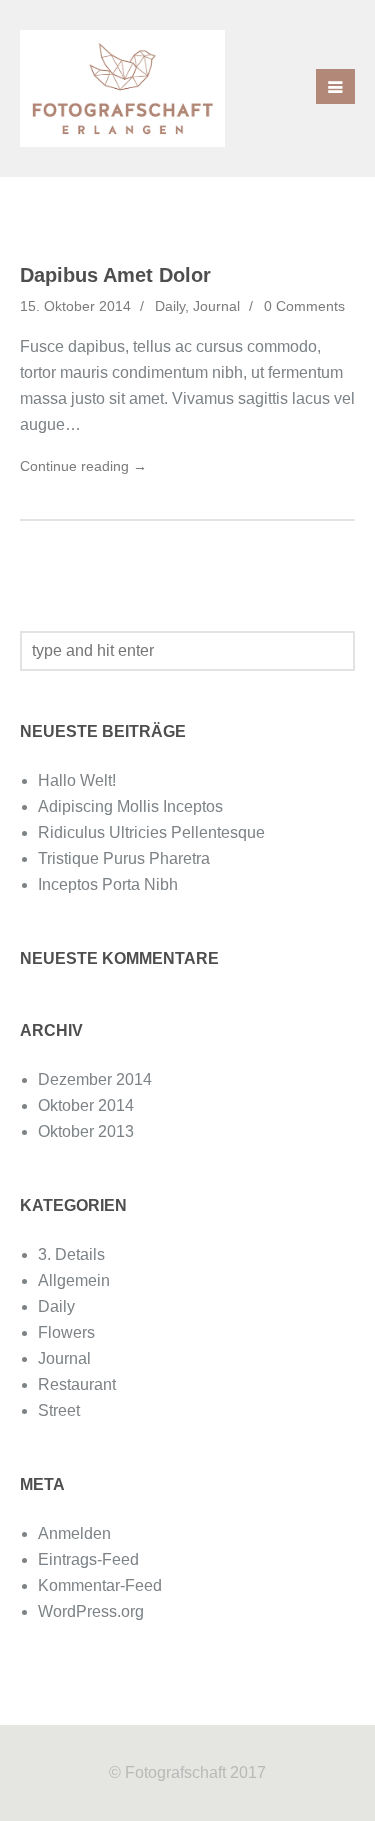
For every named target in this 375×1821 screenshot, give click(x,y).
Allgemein (74, 1280)
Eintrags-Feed (88, 1559)
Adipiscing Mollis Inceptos (130, 806)
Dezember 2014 (95, 1079)
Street (59, 1410)
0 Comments (304, 306)
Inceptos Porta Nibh (108, 884)
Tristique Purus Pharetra (124, 858)
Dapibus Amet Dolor (115, 275)
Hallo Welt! (77, 780)
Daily (170, 306)
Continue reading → (83, 466)
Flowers (66, 1332)
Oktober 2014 (86, 1105)
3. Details (71, 1254)
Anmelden (74, 1533)
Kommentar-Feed (100, 1585)
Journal (216, 306)
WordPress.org (91, 1611)
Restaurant (77, 1384)
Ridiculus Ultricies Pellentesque (151, 832)
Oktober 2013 (86, 1131)
